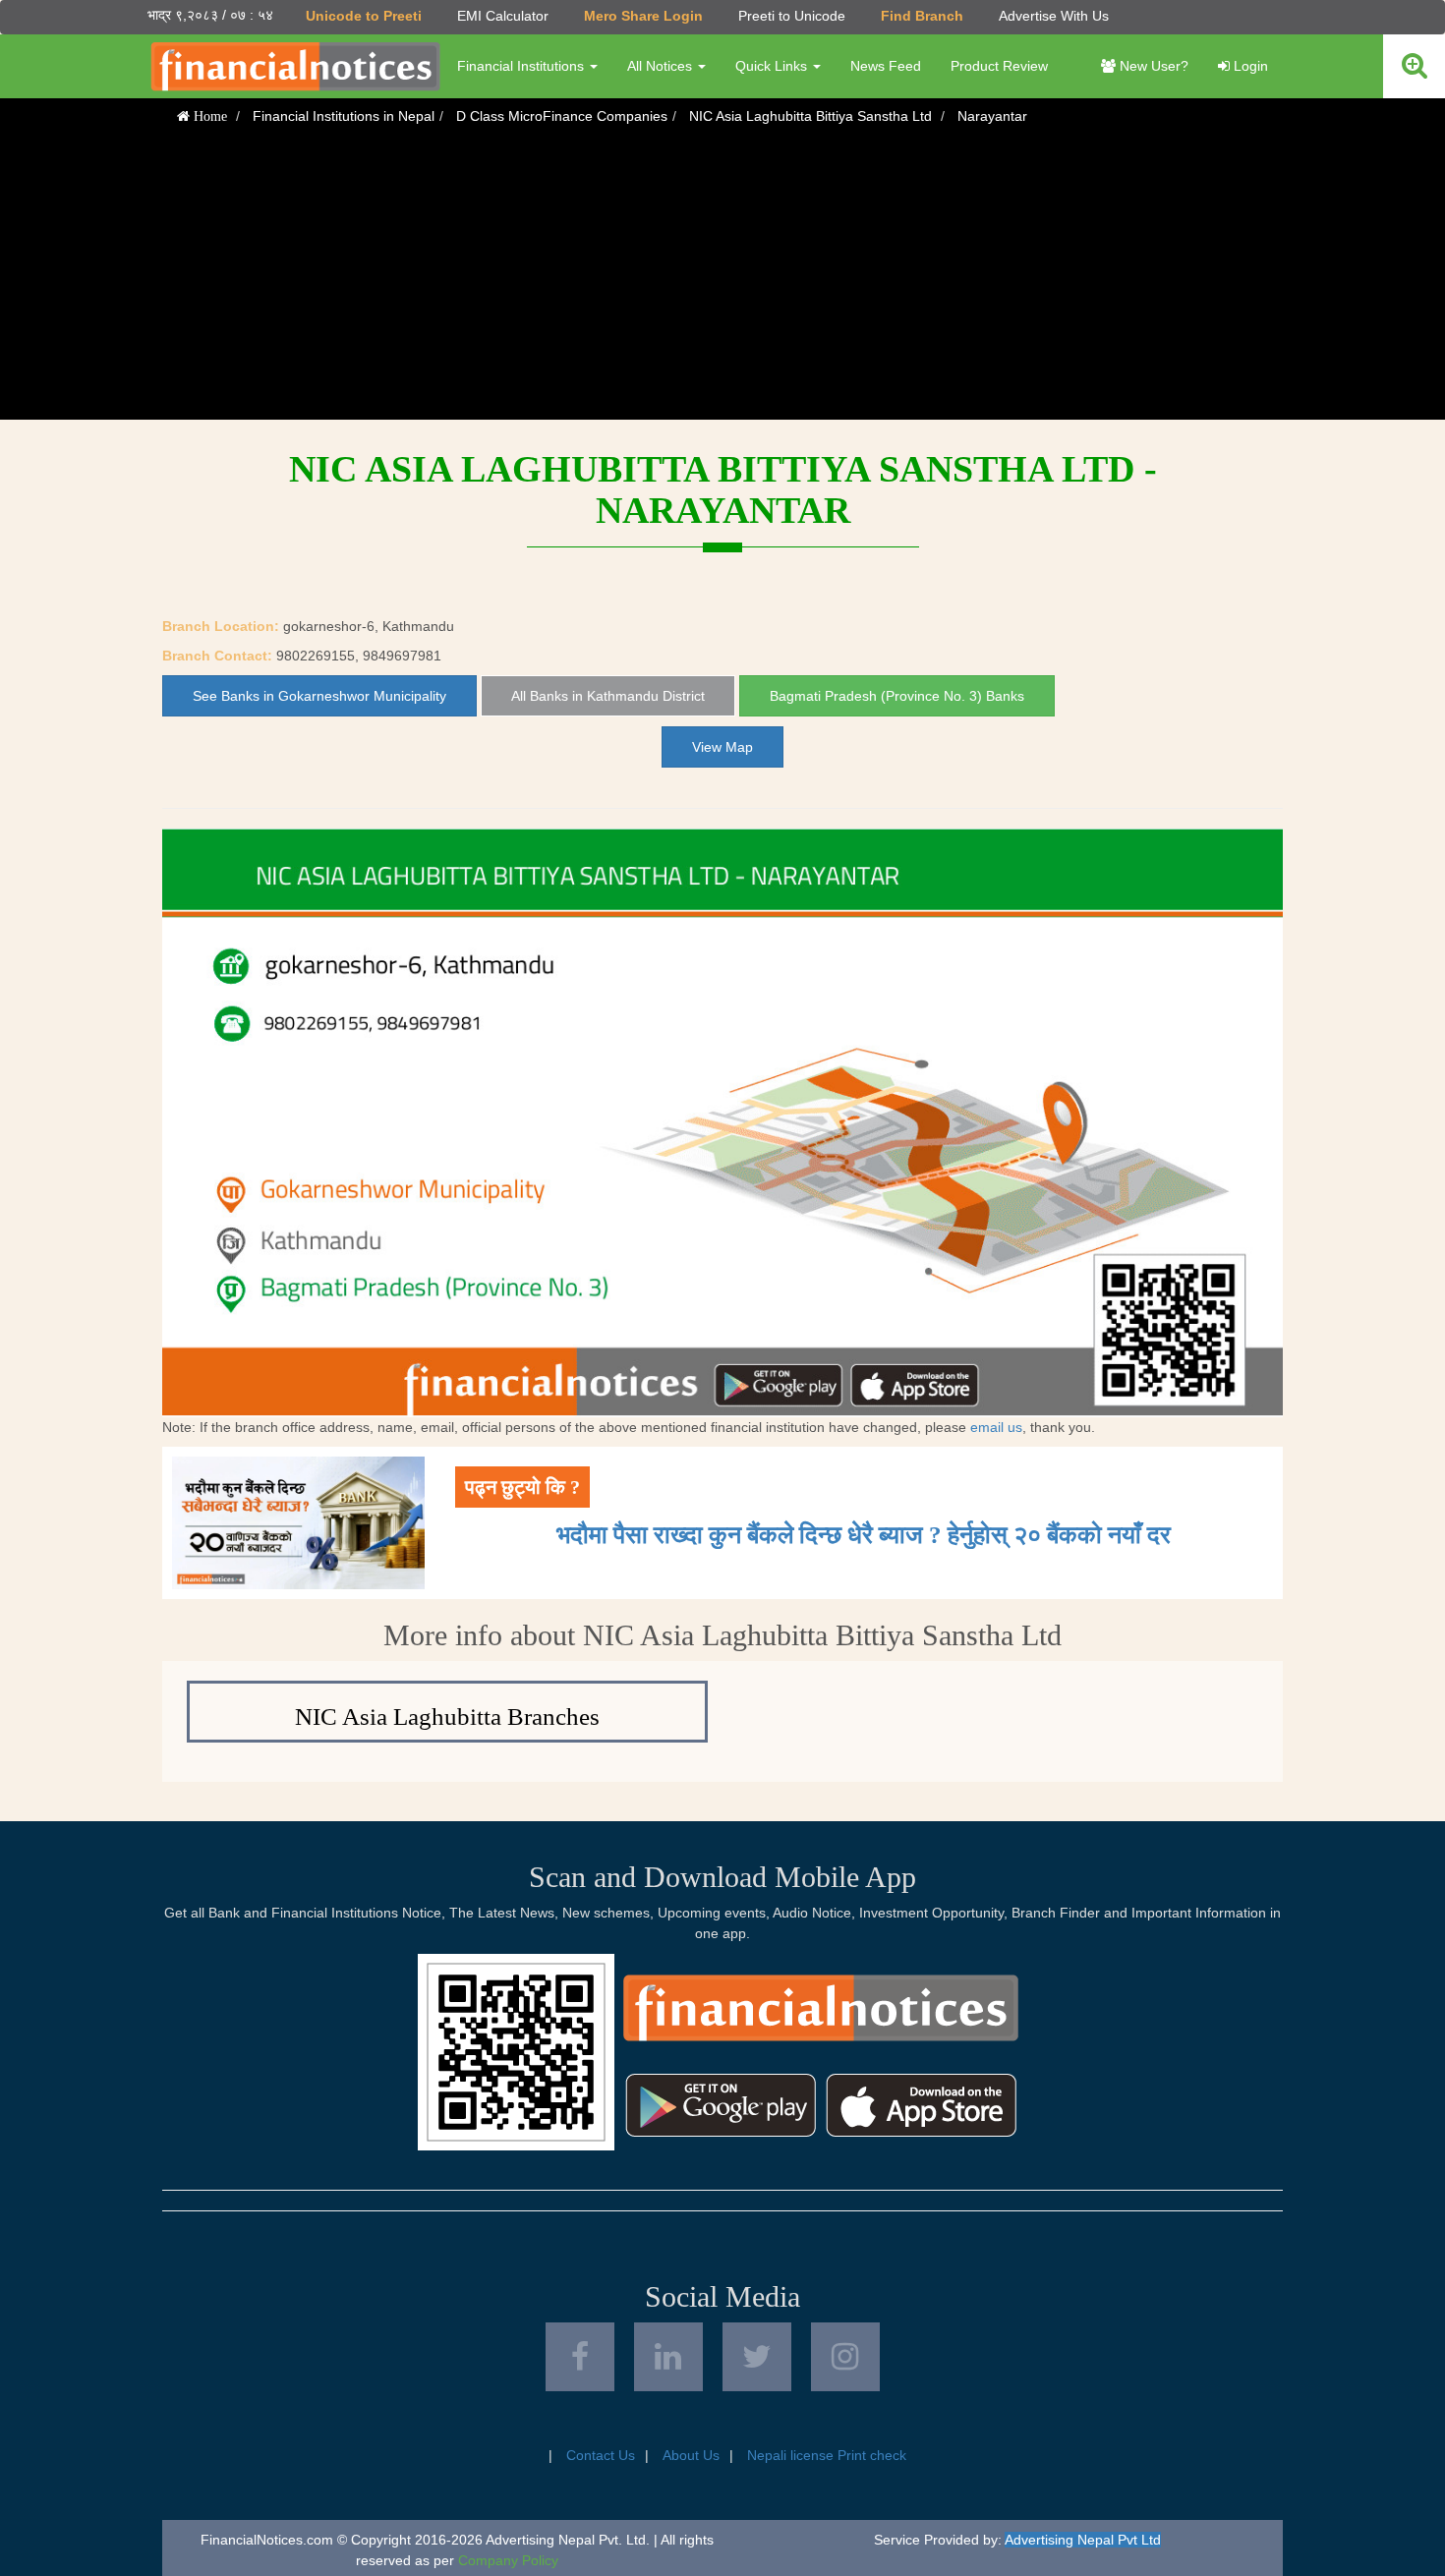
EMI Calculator (503, 16)
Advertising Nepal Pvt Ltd (1083, 2540)
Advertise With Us (1054, 16)
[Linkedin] (668, 2357)
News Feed (886, 66)
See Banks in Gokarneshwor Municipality (319, 696)
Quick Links (773, 66)
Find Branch (922, 16)
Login (1249, 66)
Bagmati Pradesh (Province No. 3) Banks (897, 696)
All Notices (662, 66)
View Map (722, 747)
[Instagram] (845, 2357)
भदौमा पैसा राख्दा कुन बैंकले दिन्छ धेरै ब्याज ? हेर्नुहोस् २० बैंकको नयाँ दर (864, 1535)
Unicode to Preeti (364, 16)
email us (996, 1427)
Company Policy (508, 2560)
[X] (757, 2357)
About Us (691, 2455)
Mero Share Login (643, 16)
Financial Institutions (522, 66)
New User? (1152, 66)
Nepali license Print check (827, 2455)
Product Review (999, 66)
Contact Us (601, 2455)
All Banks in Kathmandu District (608, 696)
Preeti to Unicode (792, 16)
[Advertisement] (722, 282)
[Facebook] (580, 2357)
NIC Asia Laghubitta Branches (447, 1717)
